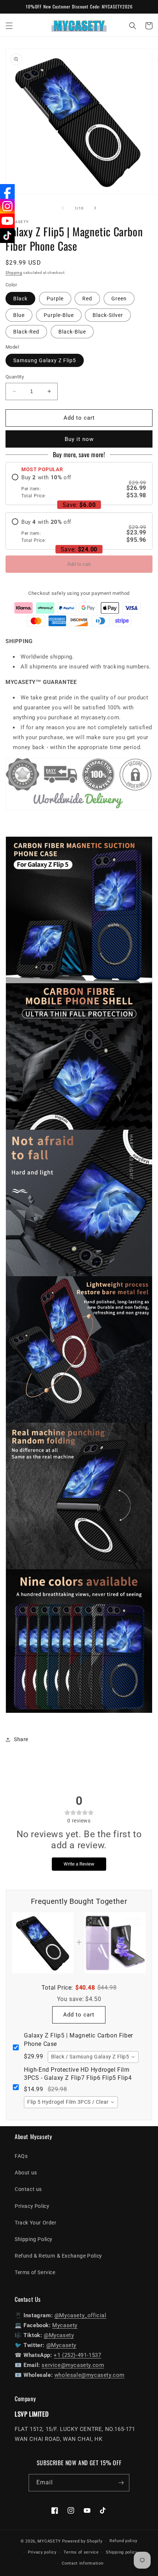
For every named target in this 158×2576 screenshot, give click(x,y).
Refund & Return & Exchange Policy (58, 2256)
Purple (55, 299)
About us (26, 2173)
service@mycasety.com (73, 2365)
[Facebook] (7, 191)
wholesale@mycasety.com (89, 2375)
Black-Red (26, 332)
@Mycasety (59, 2335)
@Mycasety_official (80, 2315)
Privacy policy (42, 2552)
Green (119, 299)
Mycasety (65, 2325)
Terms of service (81, 2552)
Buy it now (79, 439)
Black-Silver (108, 315)
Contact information (82, 2563)
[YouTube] (7, 221)
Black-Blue (72, 332)
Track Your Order (36, 2223)
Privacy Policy (32, 2206)
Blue (19, 315)
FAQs (21, 2156)
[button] (9, 26)
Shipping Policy (34, 2239)
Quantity (15, 377)
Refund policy (123, 2541)
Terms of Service (35, 2272)
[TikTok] (7, 236)
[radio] (79, 486)
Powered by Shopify (82, 2541)
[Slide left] (63, 208)
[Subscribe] (121, 2483)
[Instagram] (7, 206)
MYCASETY (49, 2541)
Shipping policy (122, 2552)
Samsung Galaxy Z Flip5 (45, 360)
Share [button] (21, 1739)
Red (87, 299)
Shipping (14, 273)
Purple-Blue (59, 315)
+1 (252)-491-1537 (77, 2355)
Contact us (28, 2189)
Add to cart (79, 564)
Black (20, 299)
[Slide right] (95, 208)
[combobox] (93, 2057)
